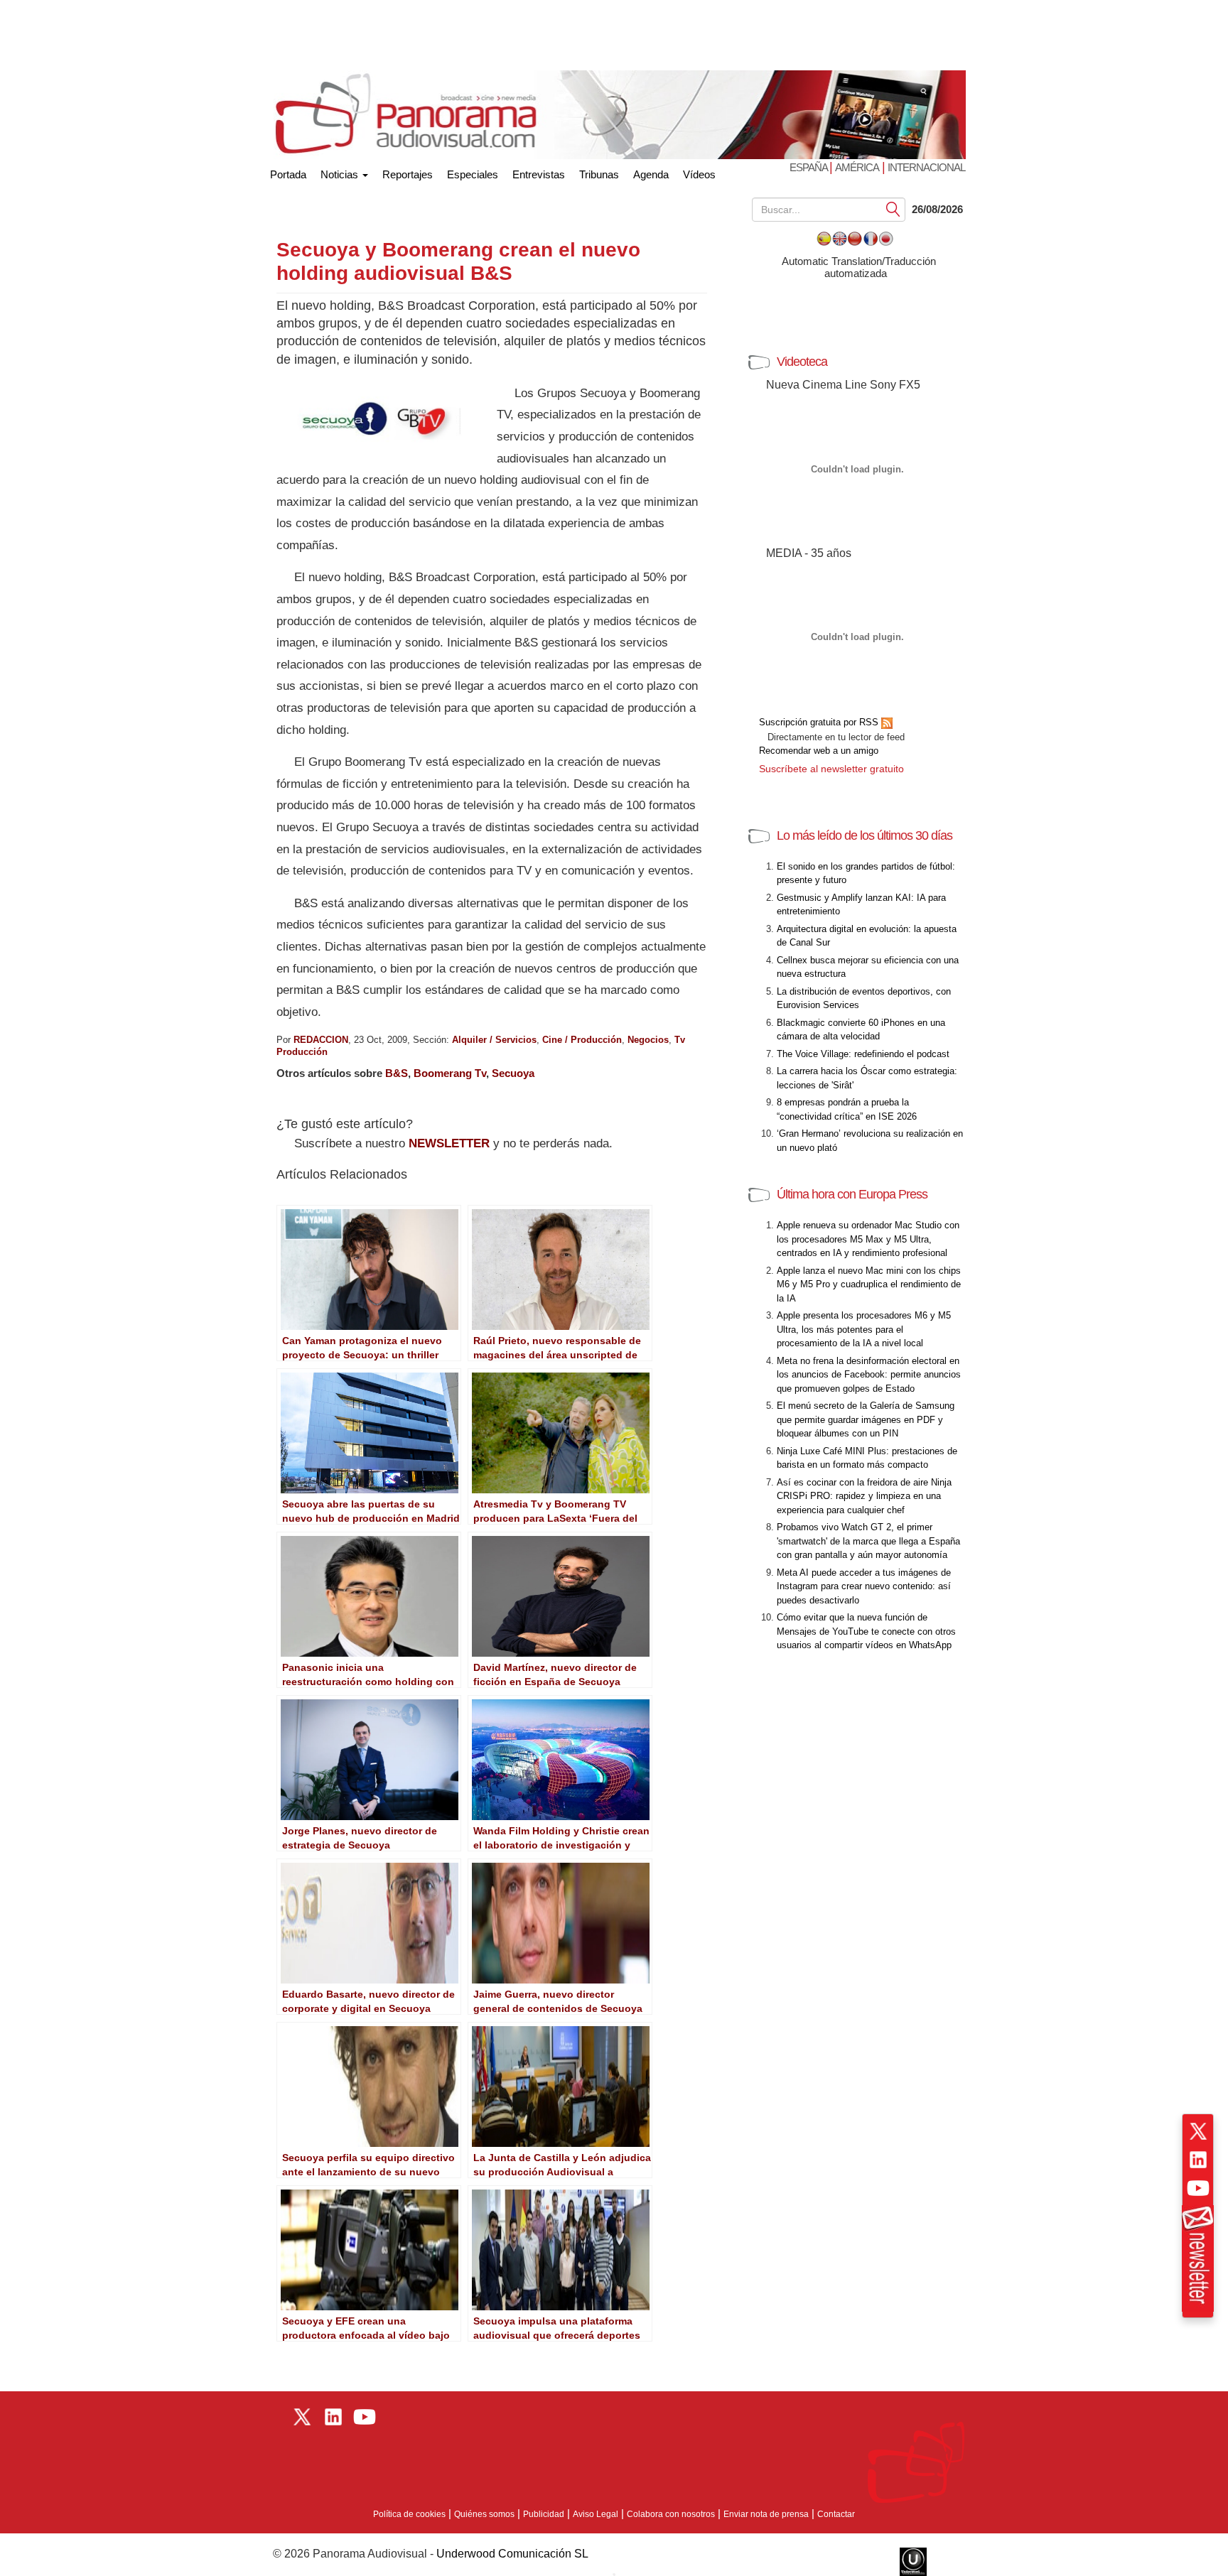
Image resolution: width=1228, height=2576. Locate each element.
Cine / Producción (582, 1040)
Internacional (926, 167)
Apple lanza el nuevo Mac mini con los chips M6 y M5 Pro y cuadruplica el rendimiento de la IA (869, 1284)
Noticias (341, 174)
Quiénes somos (484, 2514)
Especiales (473, 174)
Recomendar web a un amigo (819, 751)
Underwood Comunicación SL (512, 2554)
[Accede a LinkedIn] (1198, 2160)
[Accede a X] (1198, 2131)
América (857, 167)
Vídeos (699, 174)
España (809, 167)
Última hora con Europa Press (852, 1194)
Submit (893, 209)
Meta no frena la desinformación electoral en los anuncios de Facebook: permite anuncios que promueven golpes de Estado (869, 1375)
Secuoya (513, 1073)
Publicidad (544, 2514)
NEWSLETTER (449, 1143)
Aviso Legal (596, 2514)
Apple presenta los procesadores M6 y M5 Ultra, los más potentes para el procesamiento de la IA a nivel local (864, 1329)
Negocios (648, 1040)
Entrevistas (539, 174)
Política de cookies (409, 2514)
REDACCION (321, 1040)
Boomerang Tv (450, 1073)
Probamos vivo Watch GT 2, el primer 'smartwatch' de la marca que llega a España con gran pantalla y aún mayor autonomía (868, 1541)
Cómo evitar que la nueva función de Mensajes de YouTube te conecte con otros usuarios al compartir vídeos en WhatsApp (866, 1631)
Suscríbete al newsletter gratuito (831, 769)
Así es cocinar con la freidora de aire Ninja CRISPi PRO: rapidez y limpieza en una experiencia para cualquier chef (864, 1496)
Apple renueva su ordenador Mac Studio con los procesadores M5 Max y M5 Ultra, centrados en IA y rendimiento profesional (868, 1239)
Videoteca (802, 362)
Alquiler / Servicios (494, 1040)
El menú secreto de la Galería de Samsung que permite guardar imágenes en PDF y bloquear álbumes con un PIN (866, 1419)
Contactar (836, 2514)
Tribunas (599, 174)
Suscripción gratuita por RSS (820, 722)
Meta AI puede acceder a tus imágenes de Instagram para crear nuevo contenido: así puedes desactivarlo (864, 1586)
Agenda (651, 174)
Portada (288, 172)
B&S (397, 1073)
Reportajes (408, 174)
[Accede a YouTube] (1198, 2188)
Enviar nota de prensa (766, 2514)
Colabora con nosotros (671, 2514)
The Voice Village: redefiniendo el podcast (863, 1054)
